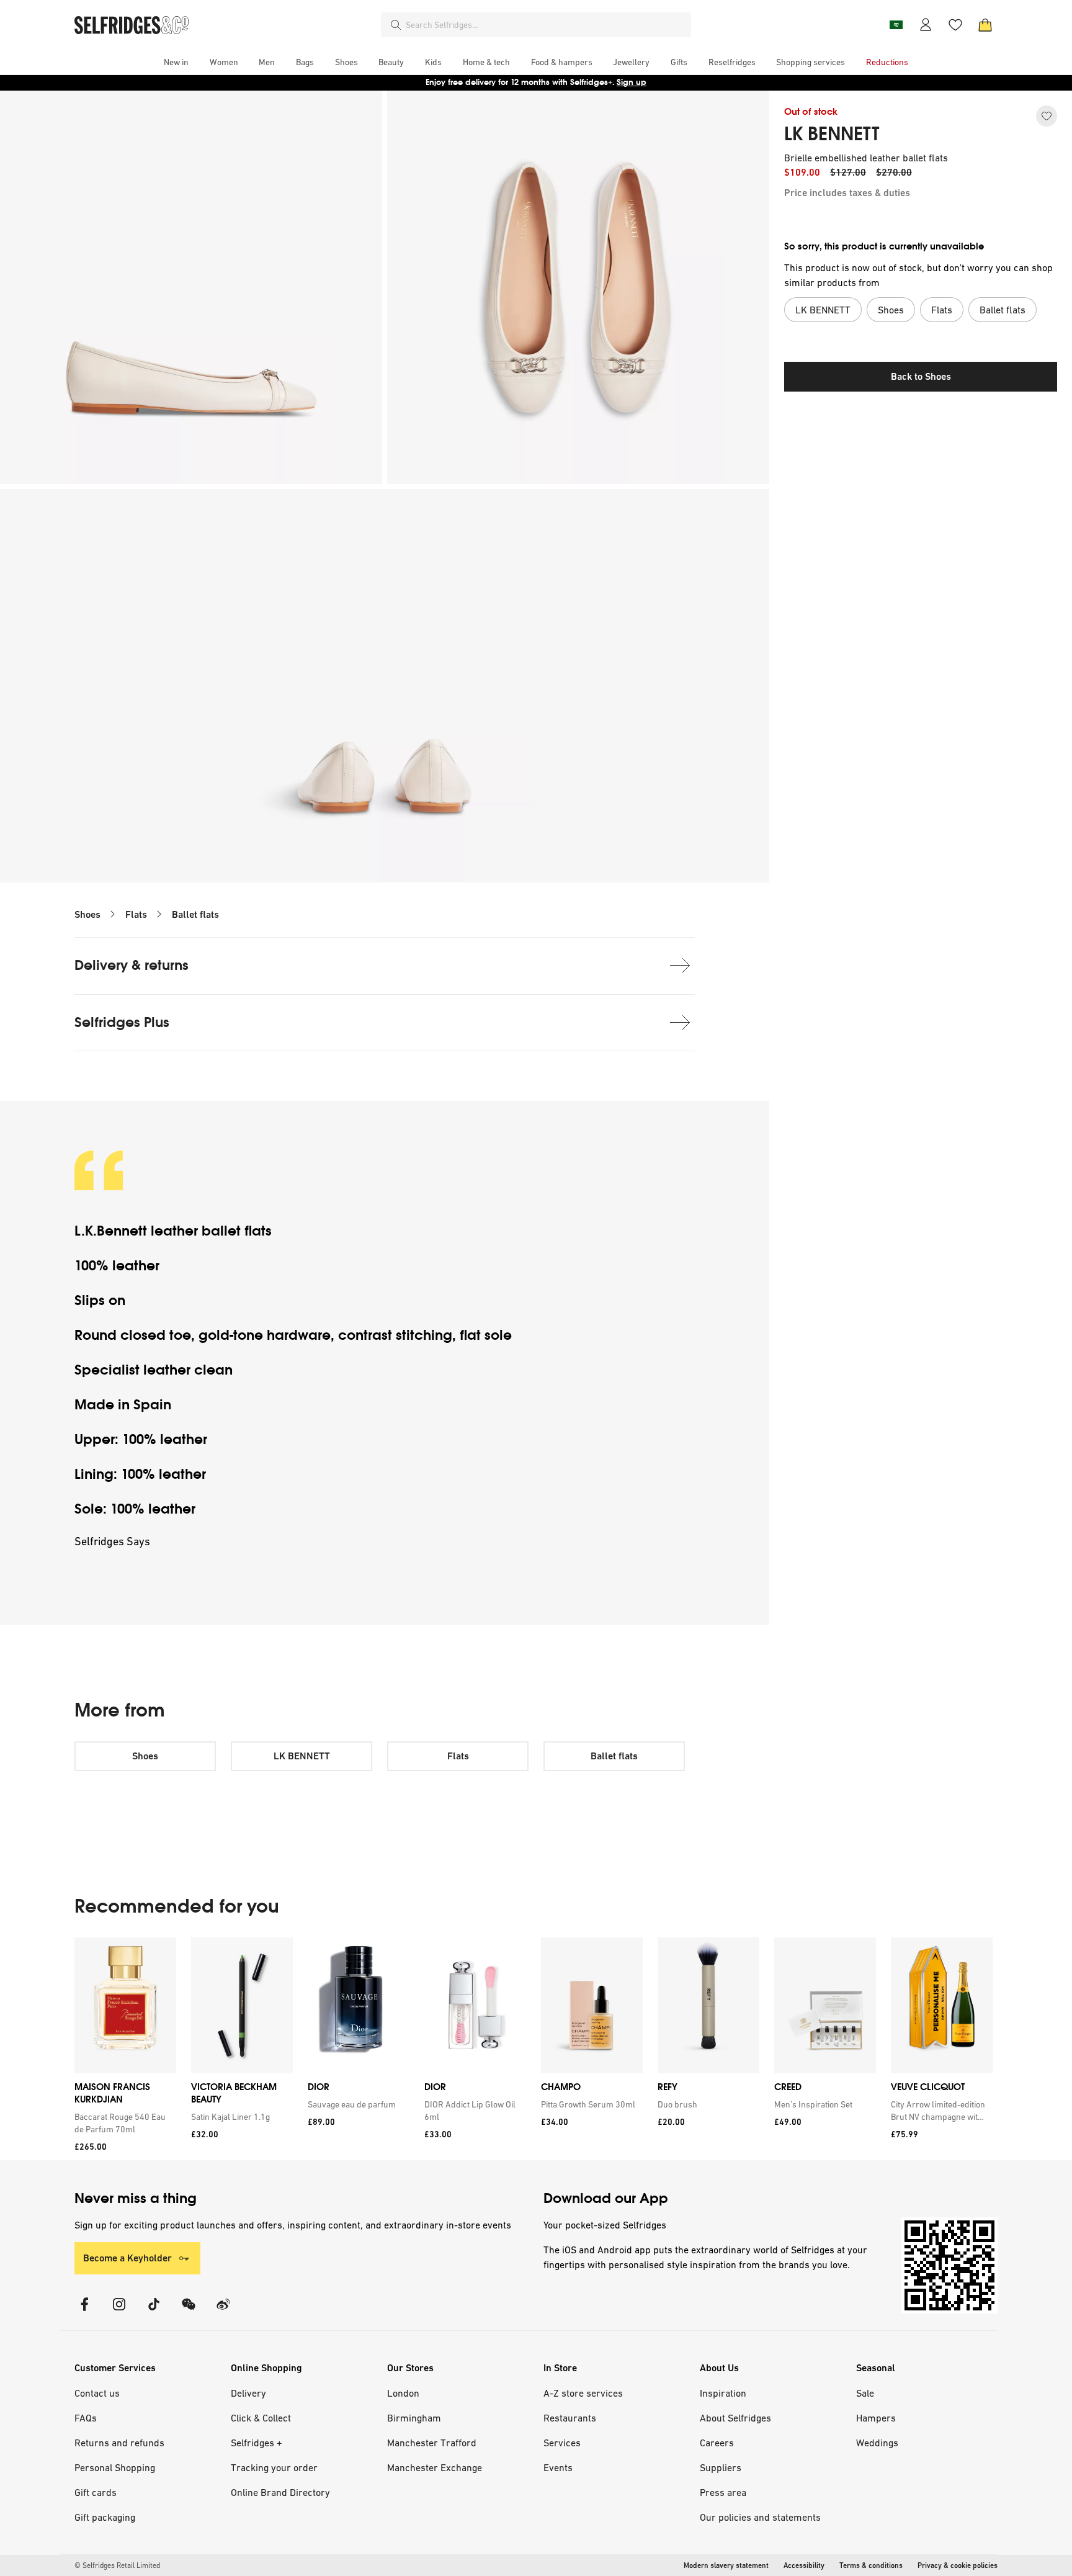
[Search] (396, 25)
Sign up (632, 82)
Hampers (876, 2418)
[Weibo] (223, 2312)
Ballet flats (195, 914)
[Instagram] (119, 2312)
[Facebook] (84, 2312)
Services (562, 2443)
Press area (723, 2492)
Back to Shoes (921, 376)
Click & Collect (261, 2418)
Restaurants (570, 2418)
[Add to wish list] (1047, 116)
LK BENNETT (832, 134)
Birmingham (414, 2418)
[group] (534, 2049)
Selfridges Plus (122, 1022)
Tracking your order (274, 2467)
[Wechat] (189, 2312)
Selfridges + (257, 2443)
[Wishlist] (955, 25)
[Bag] (985, 25)
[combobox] (546, 25)
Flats (136, 914)
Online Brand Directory (280, 2492)
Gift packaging (105, 2517)
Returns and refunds (119, 2443)
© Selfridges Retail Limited (117, 2565)
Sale (865, 2393)
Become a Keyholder (127, 2258)
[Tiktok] (154, 2312)
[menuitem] (176, 62)
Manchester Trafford (432, 2443)
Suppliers (721, 2467)
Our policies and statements (760, 2517)
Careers (717, 2443)
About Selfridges (735, 2418)
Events (558, 2467)
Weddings (877, 2443)
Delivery (248, 2393)
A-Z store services (583, 2393)
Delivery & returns (132, 965)
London (403, 2393)
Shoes (87, 914)
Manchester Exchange (435, 2467)
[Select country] (896, 25)
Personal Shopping (115, 2467)
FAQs (86, 2418)
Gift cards (96, 2492)
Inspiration (723, 2393)
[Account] (926, 25)
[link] (123, 2123)
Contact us (97, 2393)
